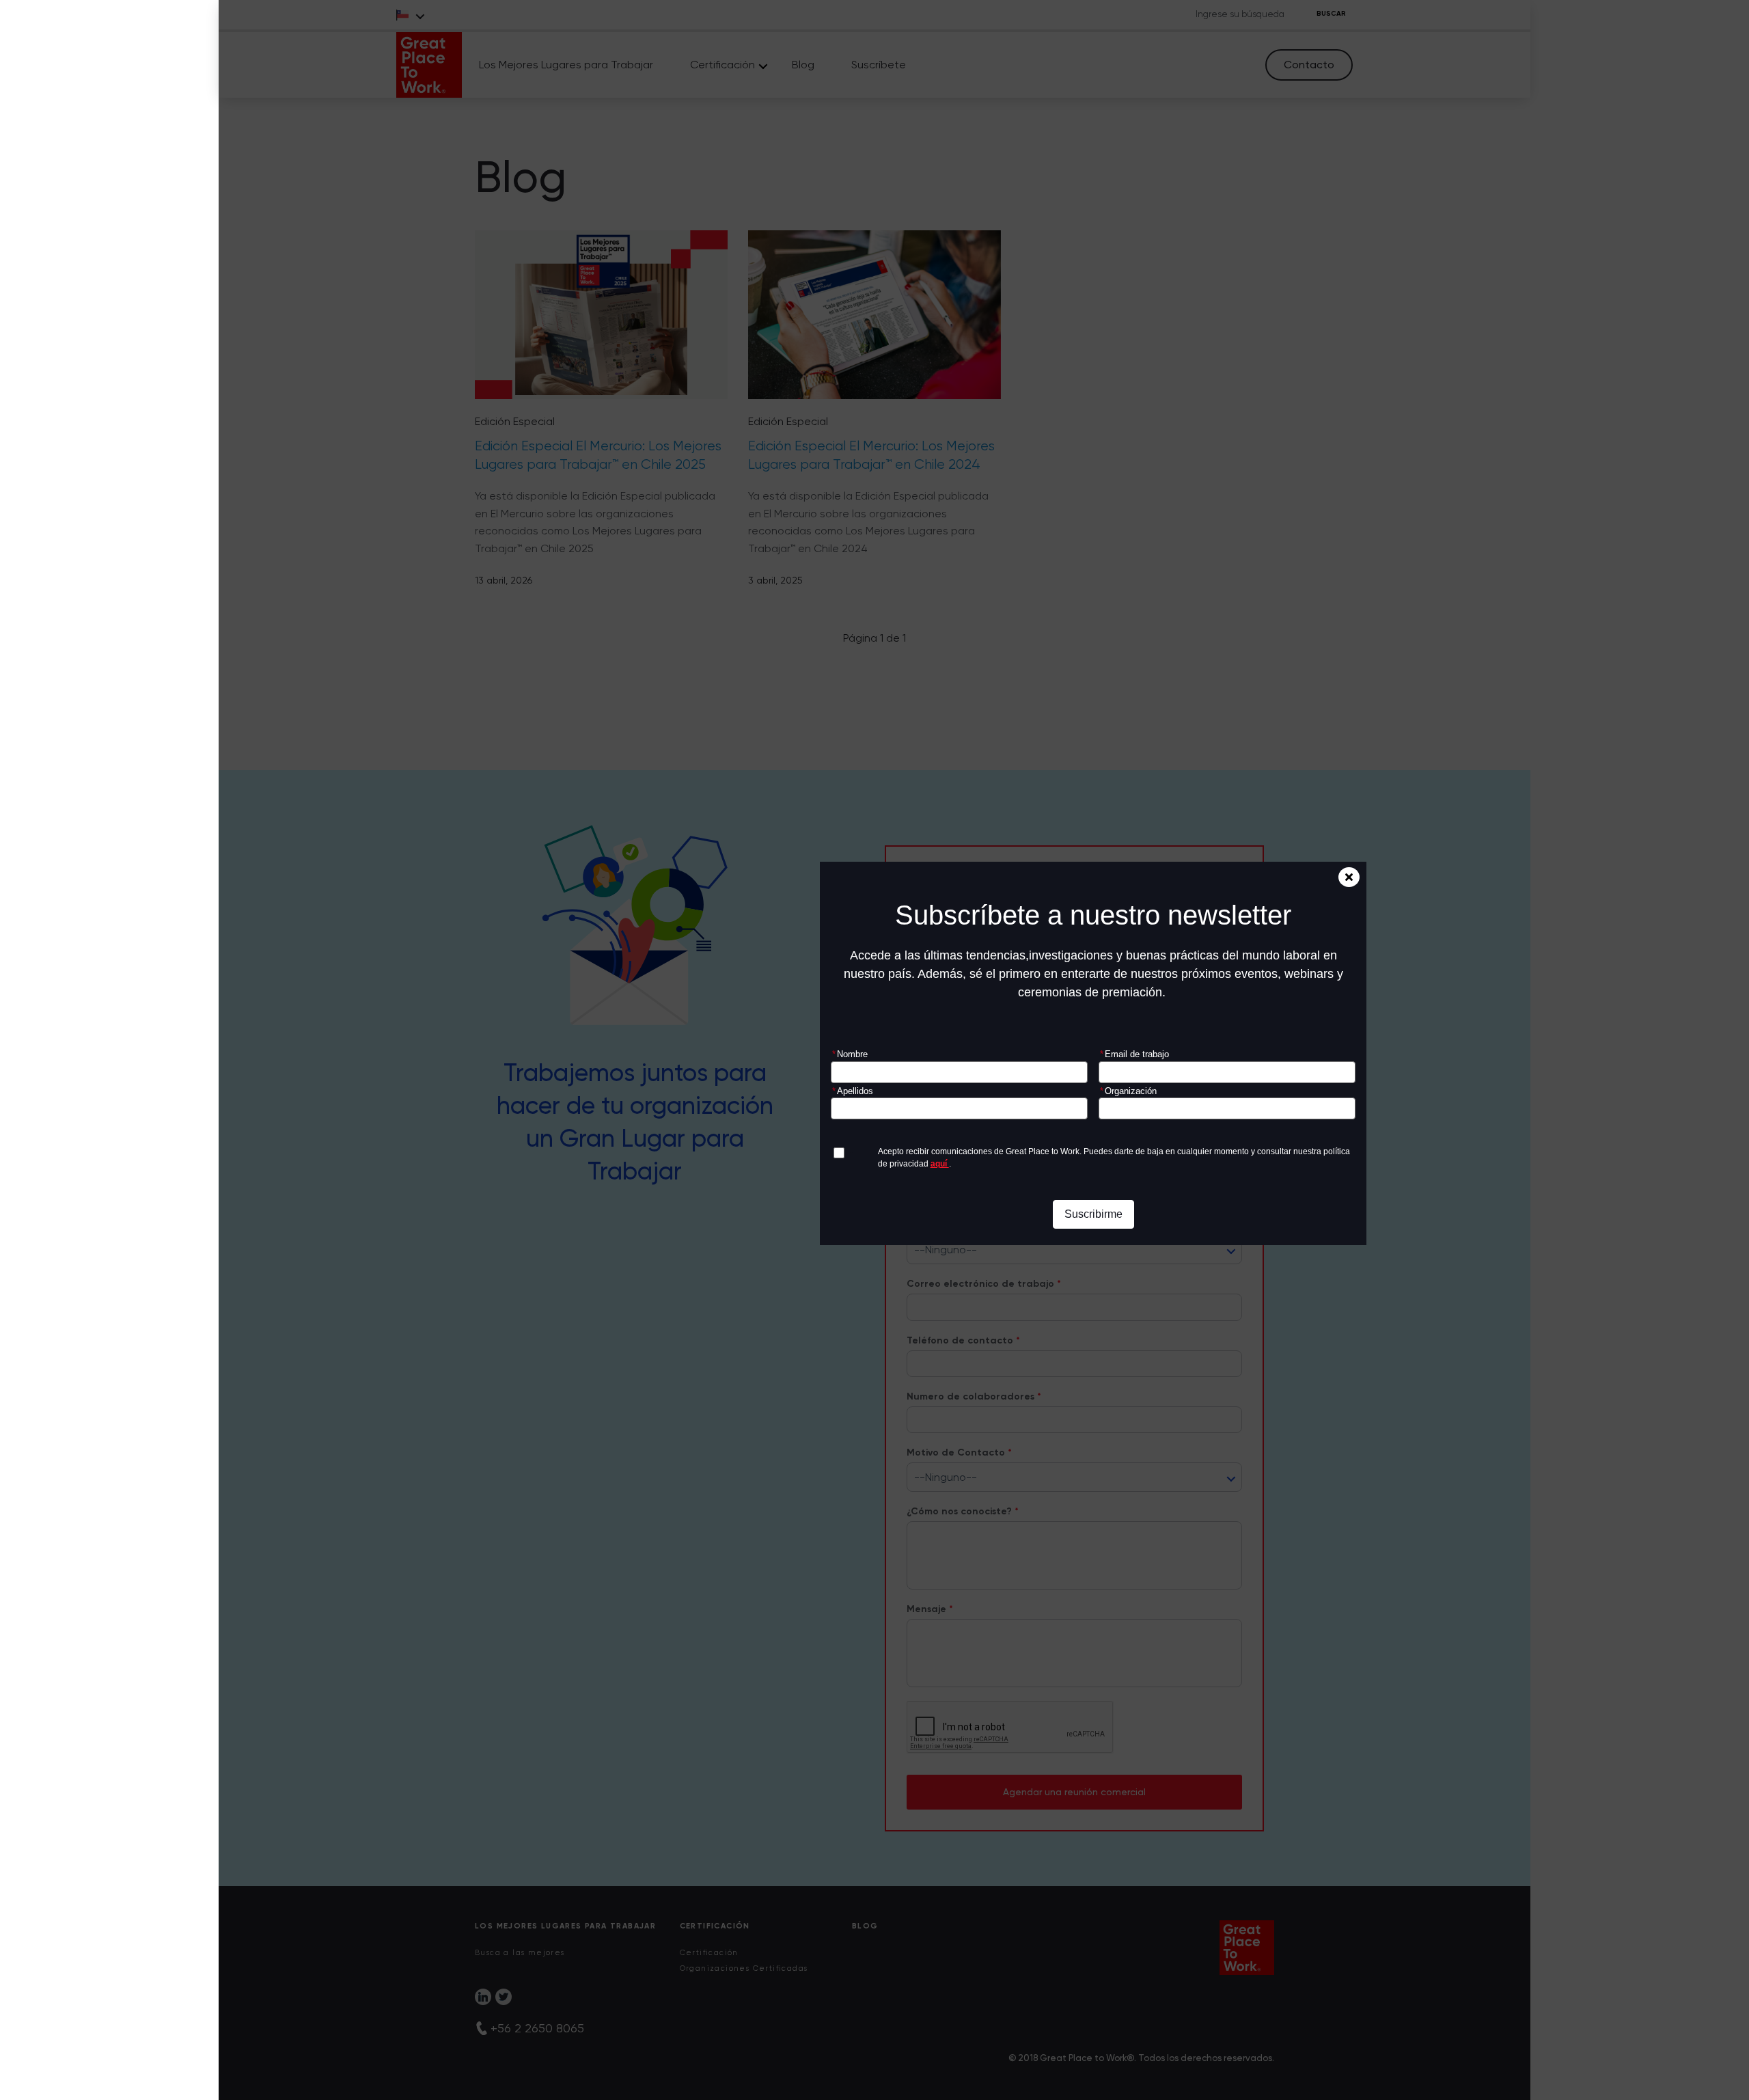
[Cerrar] (1349, 877)
